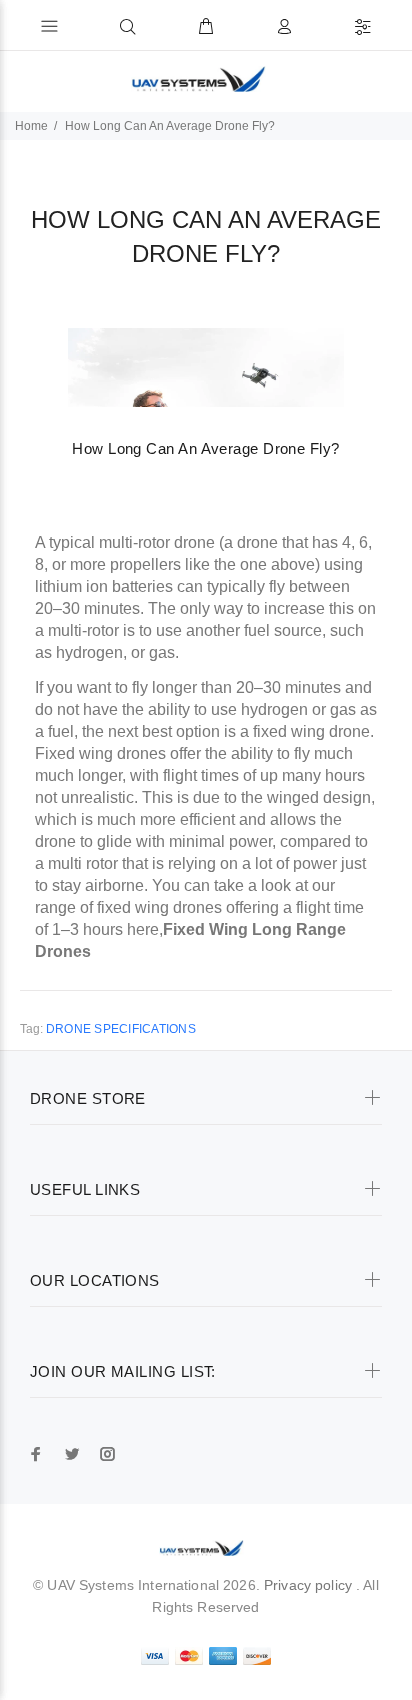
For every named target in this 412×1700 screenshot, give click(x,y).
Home (31, 126)
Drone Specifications (121, 1029)
